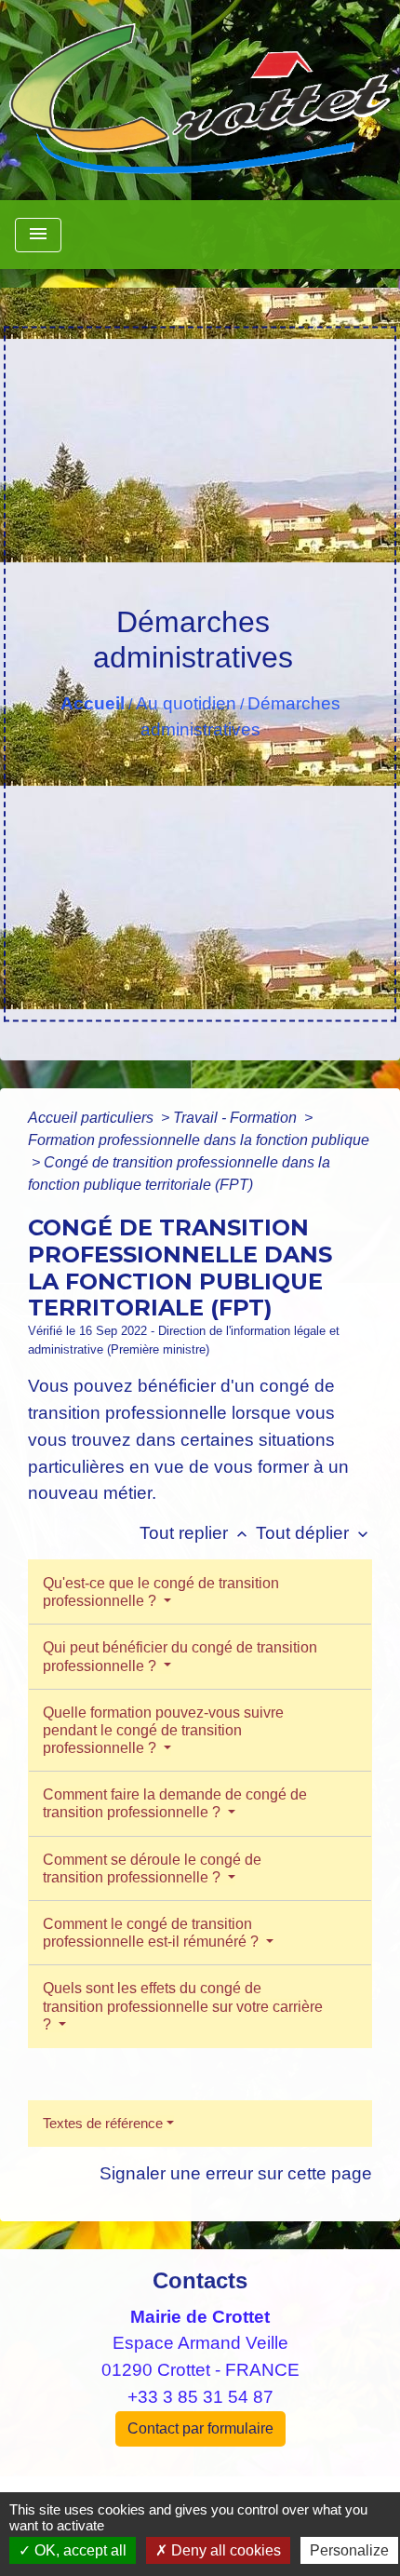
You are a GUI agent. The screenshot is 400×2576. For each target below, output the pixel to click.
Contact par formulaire (200, 2428)
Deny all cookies (224, 2550)
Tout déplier (314, 1533)
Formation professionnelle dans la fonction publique (199, 1140)
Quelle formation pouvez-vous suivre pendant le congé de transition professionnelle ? (163, 1730)
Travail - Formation (237, 1118)
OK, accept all (79, 2550)
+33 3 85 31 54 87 (200, 2397)
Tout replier (195, 1533)
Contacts (200, 2280)
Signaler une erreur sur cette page (236, 2173)
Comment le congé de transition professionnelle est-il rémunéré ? (153, 1933)
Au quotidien (186, 703)
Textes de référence (103, 2123)
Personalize (349, 2550)
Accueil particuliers (93, 1118)
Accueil (93, 703)
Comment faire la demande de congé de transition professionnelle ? (175, 1803)
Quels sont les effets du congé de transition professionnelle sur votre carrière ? (183, 2006)
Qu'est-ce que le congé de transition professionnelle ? (161, 1592)
